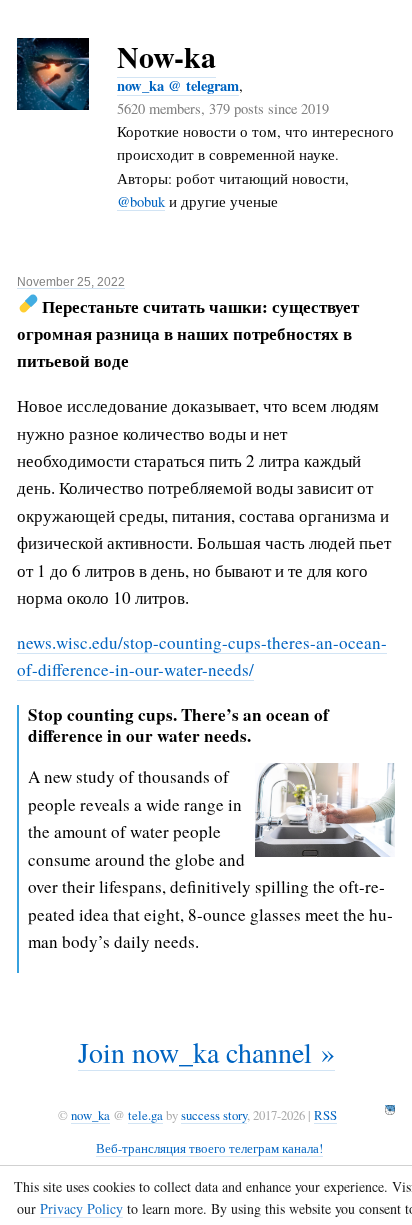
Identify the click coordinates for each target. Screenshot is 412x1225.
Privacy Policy (81, 1208)
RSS (325, 1115)
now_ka (90, 1115)
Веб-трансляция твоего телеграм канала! (209, 1148)
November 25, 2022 (71, 282)
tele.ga (145, 1115)
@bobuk (141, 201)
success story (214, 1115)
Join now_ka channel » (206, 1052)
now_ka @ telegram (178, 85)
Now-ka (166, 56)
